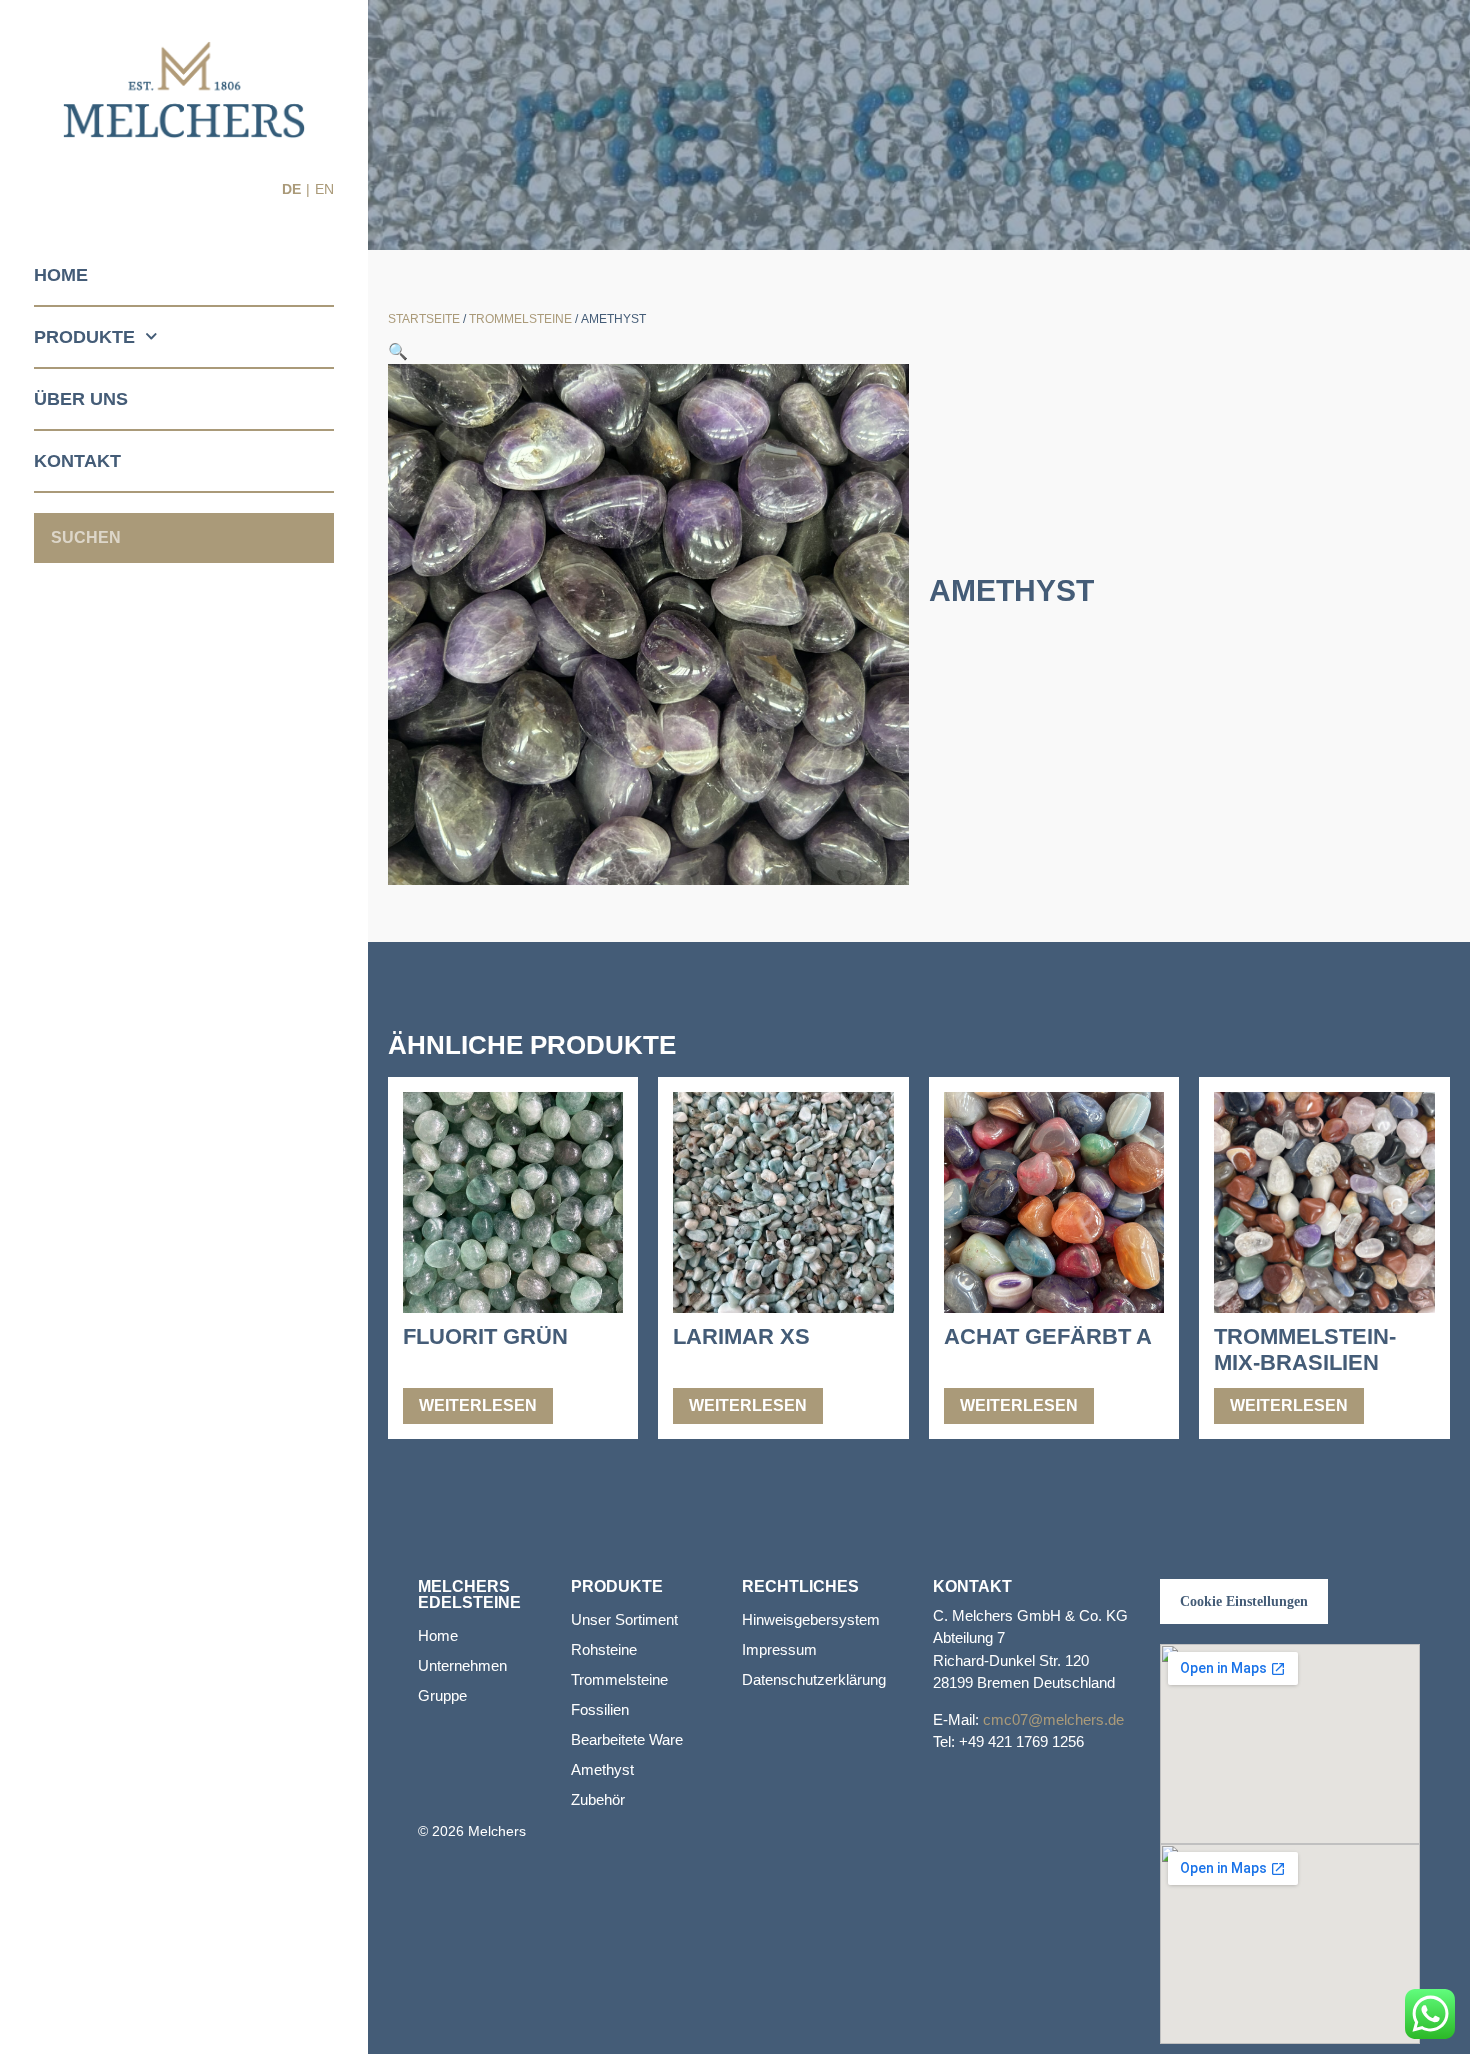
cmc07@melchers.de (1053, 1719)
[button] (398, 351)
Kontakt (77, 461)
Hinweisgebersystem (811, 1619)
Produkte (84, 337)
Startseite (424, 319)
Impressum (779, 1649)
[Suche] (309, 538)
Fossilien (600, 1709)
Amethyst (602, 1769)
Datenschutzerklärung (814, 1679)
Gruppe (442, 1695)
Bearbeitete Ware (627, 1739)
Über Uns (81, 399)
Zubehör (598, 1799)
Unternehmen (462, 1665)
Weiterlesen (478, 1405)
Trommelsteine (520, 319)
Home (61, 275)
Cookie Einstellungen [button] (1244, 1601)
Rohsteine (604, 1649)
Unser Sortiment (624, 1619)
